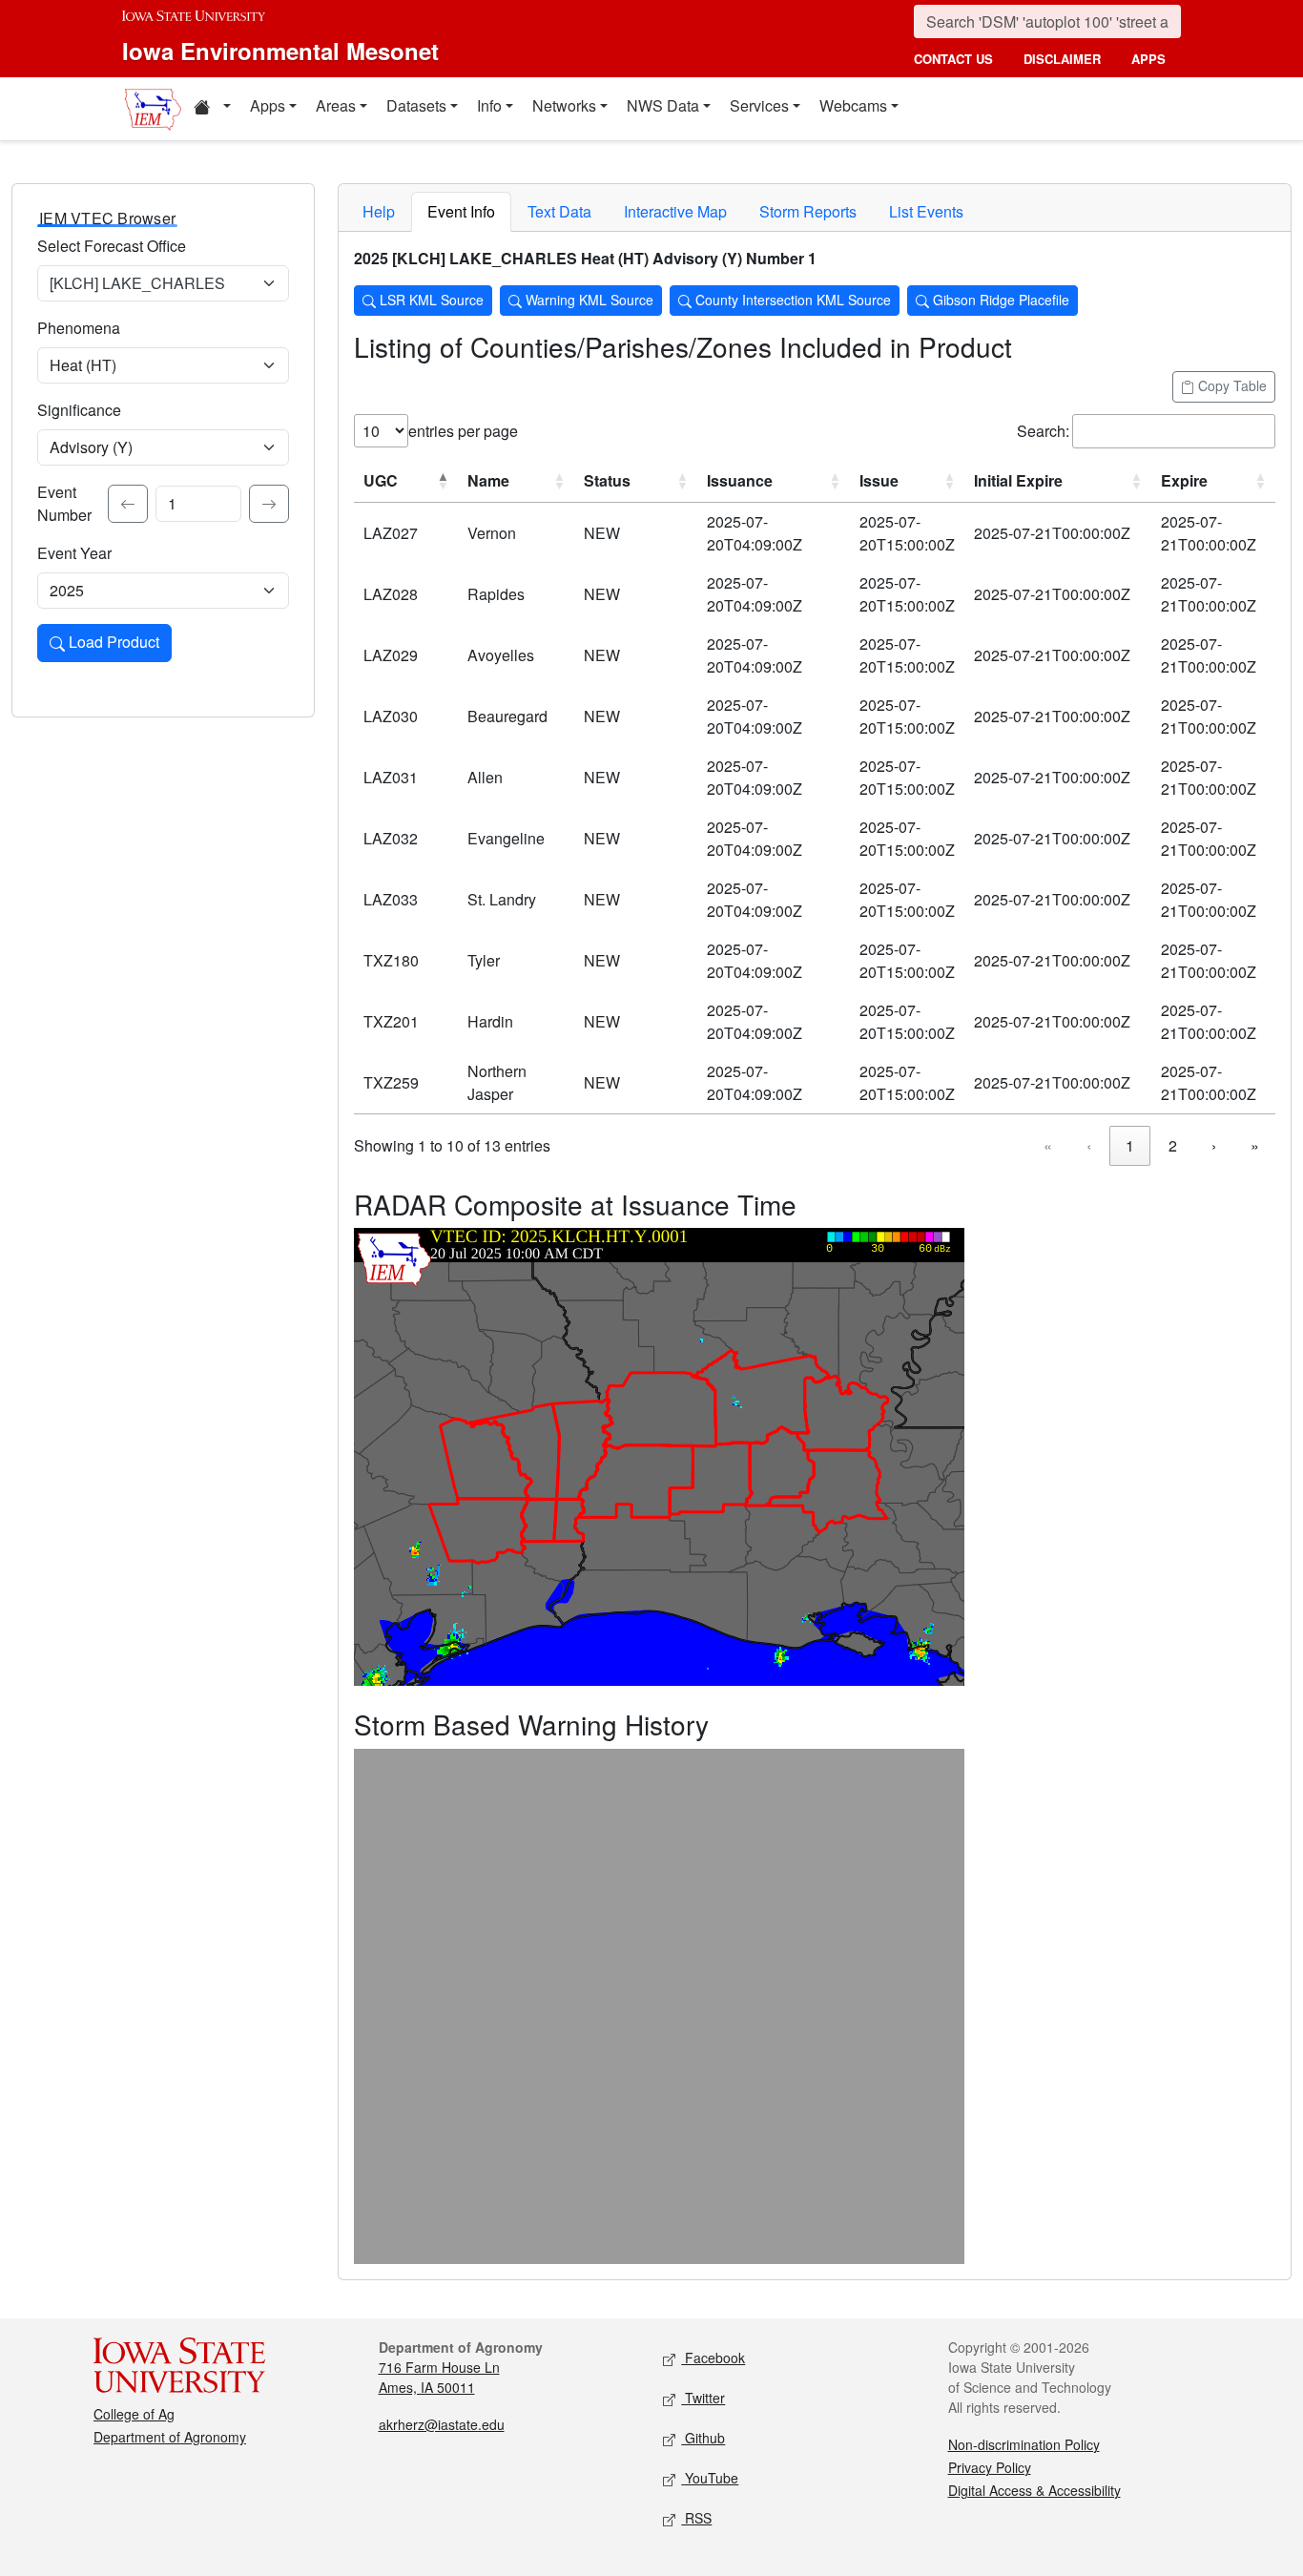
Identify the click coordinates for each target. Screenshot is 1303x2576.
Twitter (703, 2398)
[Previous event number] (128, 504)
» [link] (1255, 1145)
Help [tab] (379, 211)
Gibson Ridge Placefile (999, 300)
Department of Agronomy (170, 2437)
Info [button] (489, 105)
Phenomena (79, 328)
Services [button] (759, 105)
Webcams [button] (853, 105)
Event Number (64, 503)
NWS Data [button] (663, 105)
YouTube (710, 2478)
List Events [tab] (926, 211)
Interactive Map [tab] (675, 211)
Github (703, 2438)
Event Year (74, 553)
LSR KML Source (430, 300)
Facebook (713, 2358)
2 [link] (1173, 1145)
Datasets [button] (416, 105)
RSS (696, 2518)
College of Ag (134, 2414)
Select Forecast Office (112, 246)
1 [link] (1130, 1145)
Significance (79, 410)
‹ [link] (1089, 1145)
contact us (953, 59)
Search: (1043, 431)
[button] (212, 109)
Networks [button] (564, 105)
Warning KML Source (588, 300)
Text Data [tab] (559, 211)
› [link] (1214, 1145)
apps (1148, 59)
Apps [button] (268, 105)
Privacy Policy (990, 2467)
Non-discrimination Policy (1024, 2444)
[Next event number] (269, 504)
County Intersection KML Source (791, 300)
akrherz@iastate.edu (442, 2424)
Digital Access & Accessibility (1034, 2490)
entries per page (463, 431)
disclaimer (1062, 59)
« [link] (1048, 1145)
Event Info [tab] (461, 211)
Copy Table (1231, 385)
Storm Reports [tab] (808, 211)
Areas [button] (336, 105)
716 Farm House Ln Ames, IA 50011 (439, 2377)
